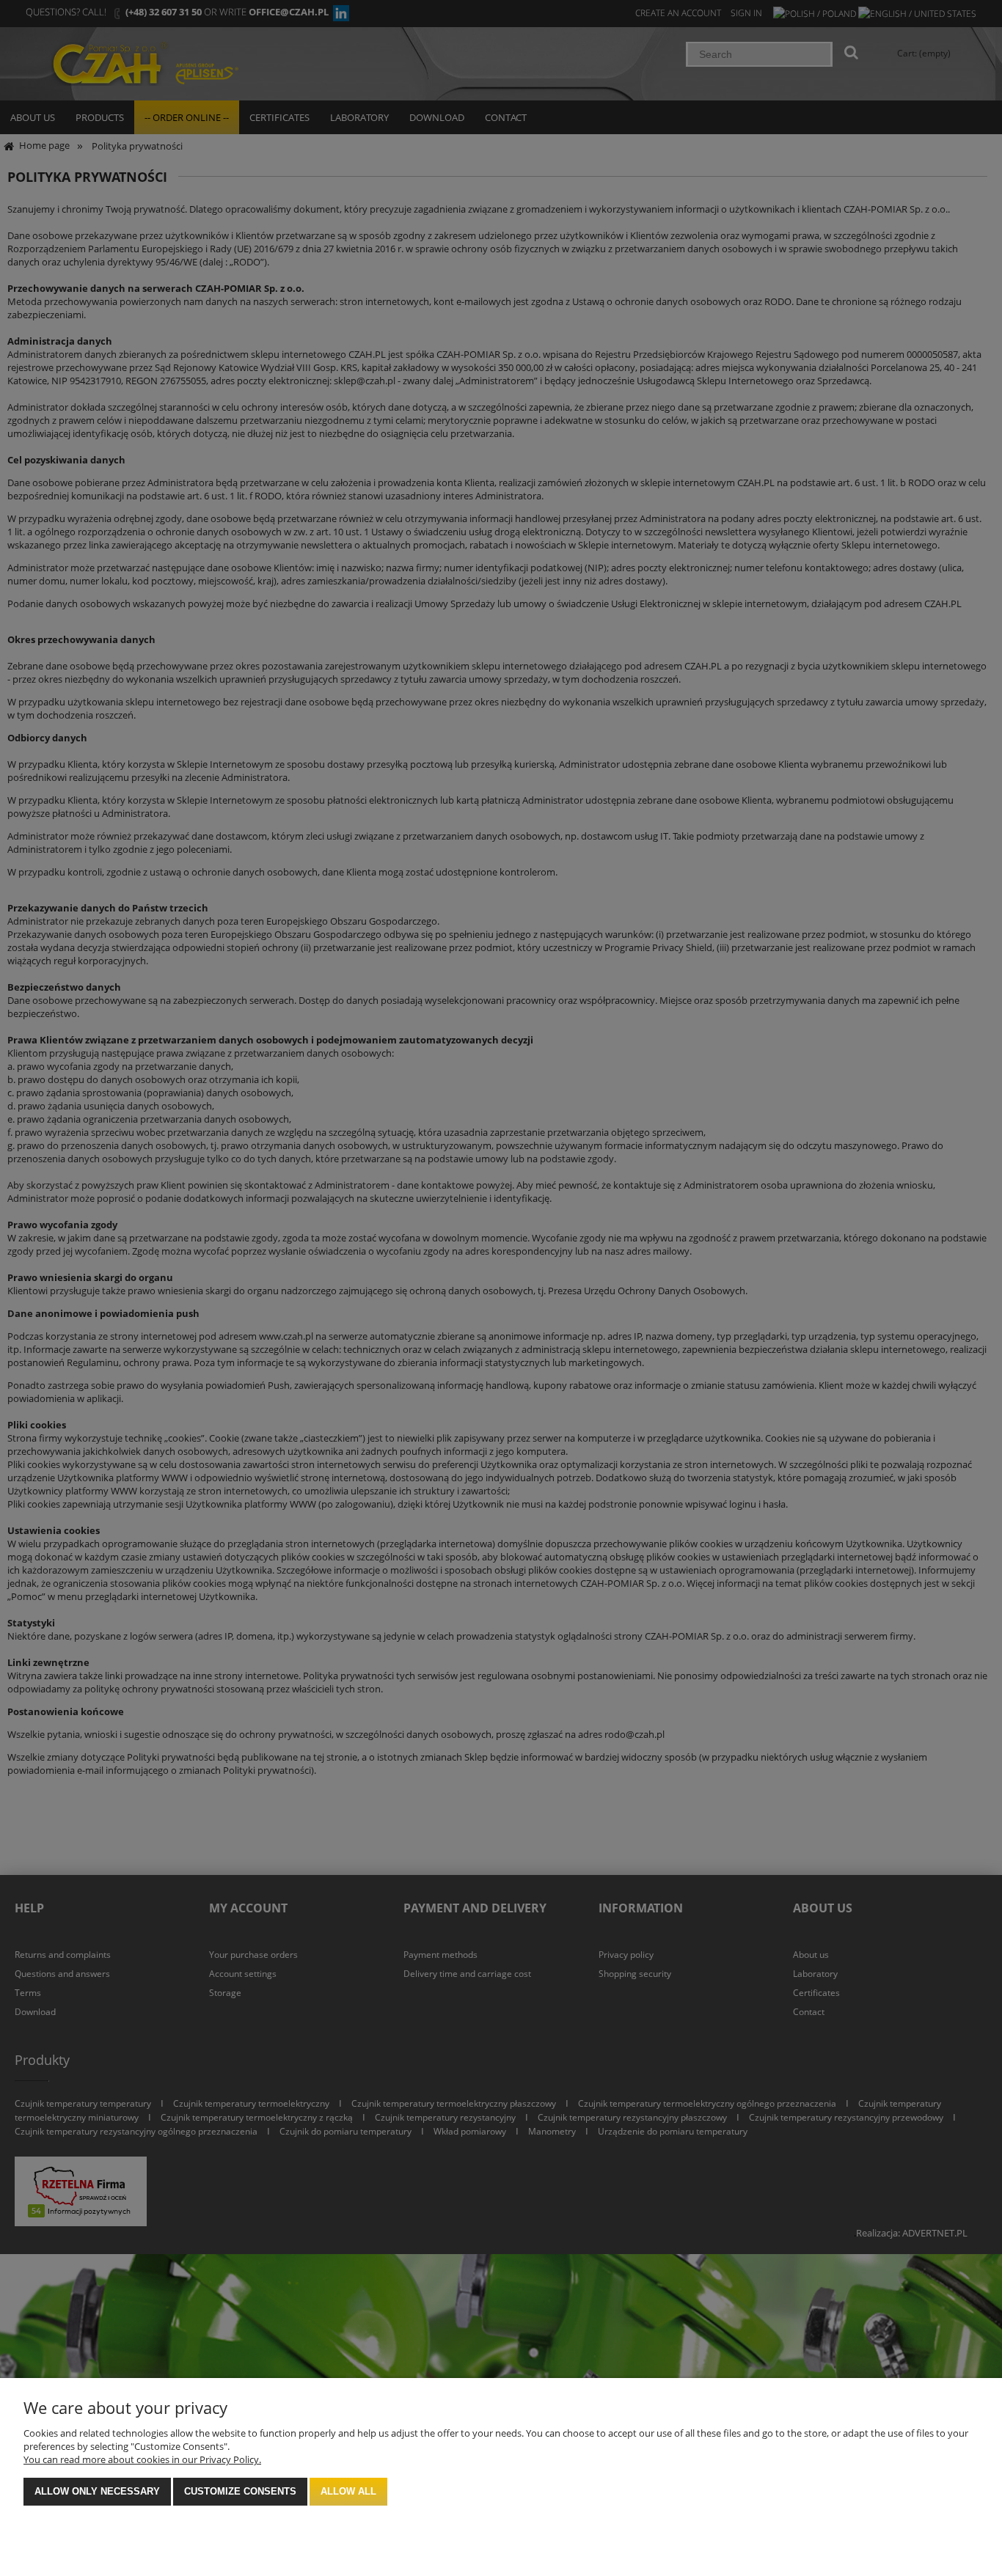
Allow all (348, 2491)
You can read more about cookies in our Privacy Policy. (142, 2459)
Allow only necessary (97, 2491)
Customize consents (240, 2491)
